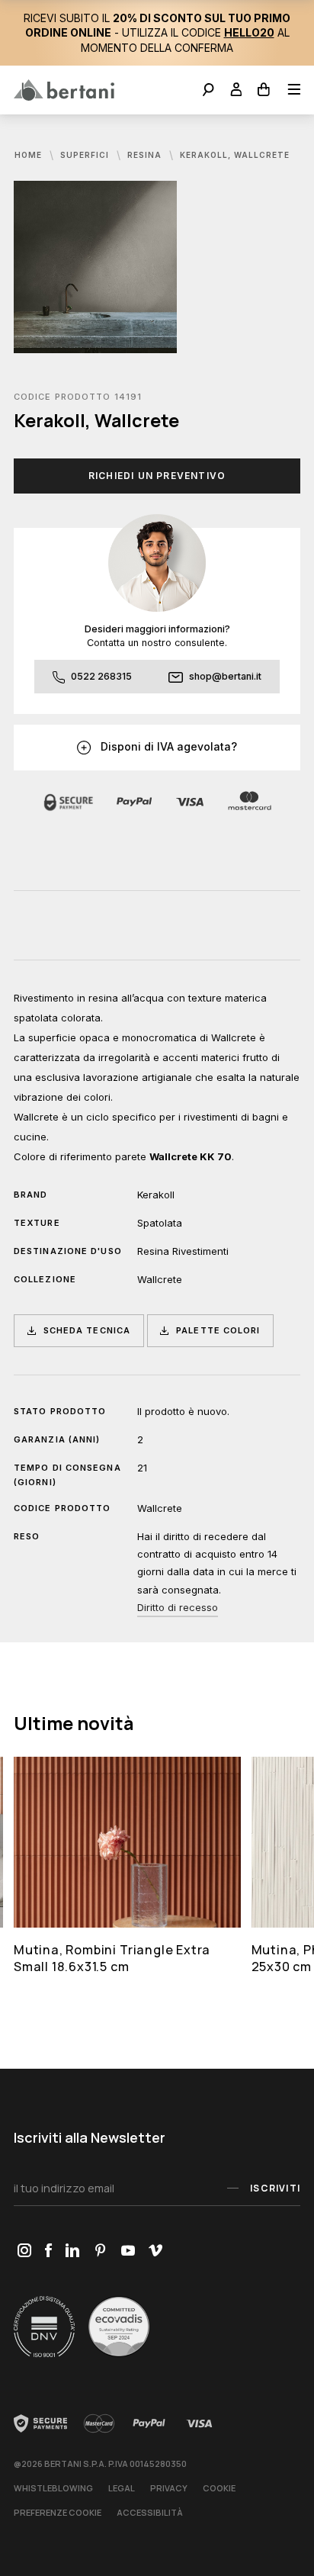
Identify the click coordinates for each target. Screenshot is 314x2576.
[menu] (289, 91)
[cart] (264, 91)
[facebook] (48, 2251)
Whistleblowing (53, 2488)
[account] (237, 91)
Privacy (169, 2488)
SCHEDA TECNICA (87, 1330)
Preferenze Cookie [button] (58, 2512)
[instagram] (24, 2251)
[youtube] (128, 2251)
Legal (122, 2488)
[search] (208, 91)
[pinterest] (100, 2251)
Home (30, 155)
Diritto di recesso (178, 1607)
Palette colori (218, 1330)
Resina (146, 155)
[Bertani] (64, 90)
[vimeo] (155, 2251)
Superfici (86, 155)
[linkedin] (72, 2251)
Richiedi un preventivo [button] (157, 476)
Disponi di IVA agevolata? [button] (167, 746)
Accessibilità (150, 2512)
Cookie (219, 2488)
